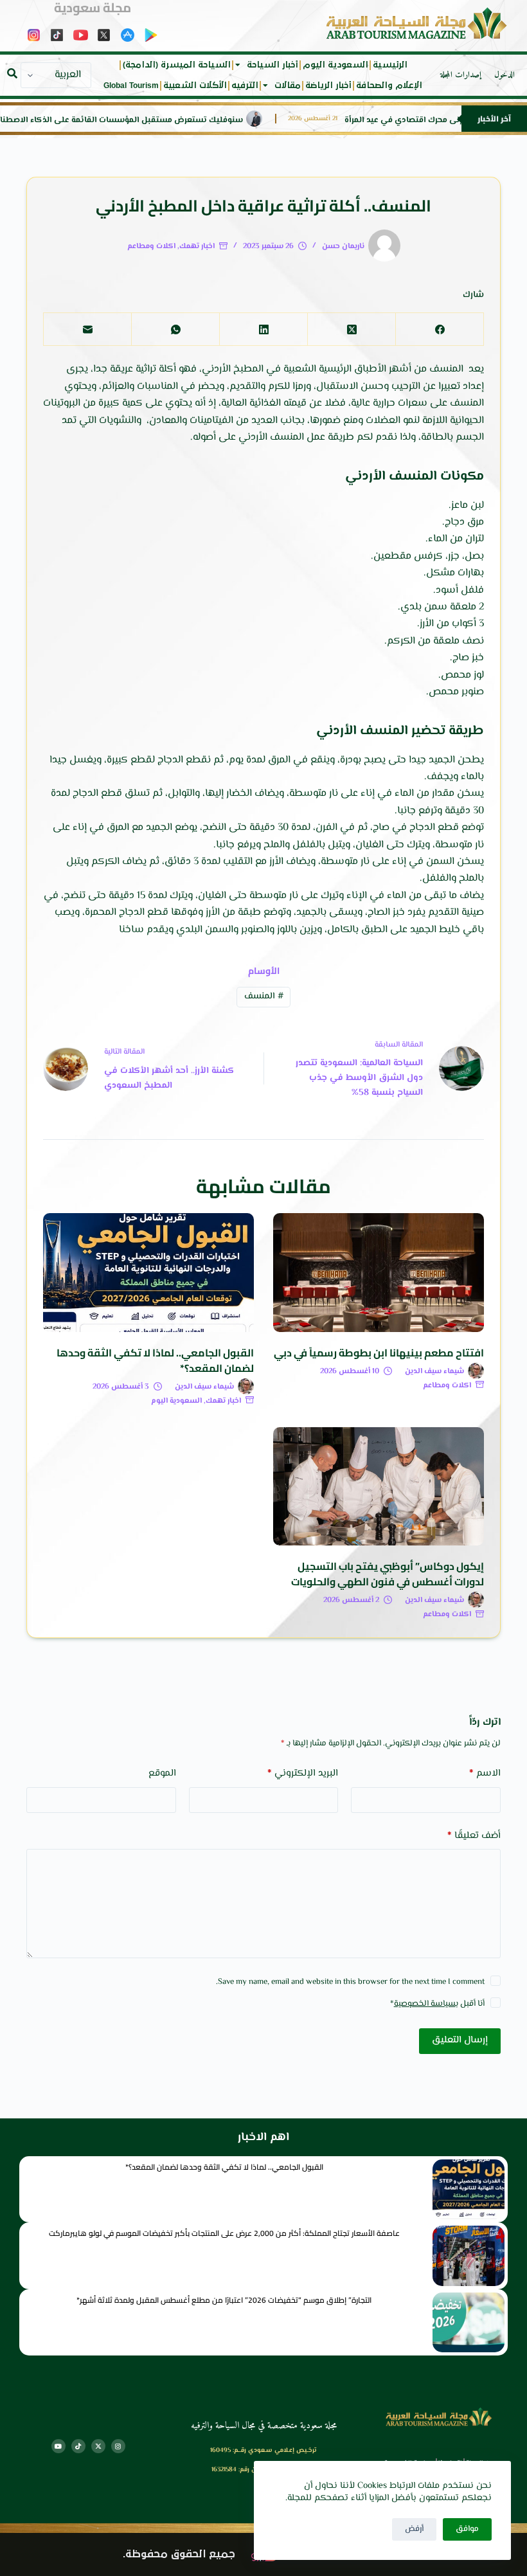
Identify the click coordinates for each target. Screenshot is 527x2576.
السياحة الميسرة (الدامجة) (177, 65)
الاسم (485, 1773)
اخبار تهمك (197, 247)
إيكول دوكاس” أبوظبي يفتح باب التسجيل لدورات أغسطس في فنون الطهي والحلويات (388, 1574)
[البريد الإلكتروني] (87, 329)
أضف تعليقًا (474, 1836)
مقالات (288, 86)
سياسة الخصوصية (425, 2004)
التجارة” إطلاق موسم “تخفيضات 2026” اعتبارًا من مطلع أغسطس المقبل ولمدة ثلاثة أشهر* (224, 2300)
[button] (12, 73)
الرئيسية (390, 65)
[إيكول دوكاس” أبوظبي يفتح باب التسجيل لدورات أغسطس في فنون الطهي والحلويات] (379, 1487)
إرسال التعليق (460, 2040)
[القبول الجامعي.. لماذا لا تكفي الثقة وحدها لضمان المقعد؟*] (148, 1273)
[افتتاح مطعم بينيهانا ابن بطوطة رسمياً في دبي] (379, 1273)
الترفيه (245, 86)
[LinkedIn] (263, 329)
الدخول (505, 75)
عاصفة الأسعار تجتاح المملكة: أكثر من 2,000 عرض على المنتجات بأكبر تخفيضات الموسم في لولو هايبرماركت (224, 2233)
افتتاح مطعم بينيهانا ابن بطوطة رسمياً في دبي (379, 1353)
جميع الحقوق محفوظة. (179, 2554)
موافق (467, 2529)
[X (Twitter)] (351, 329)
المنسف (264, 996)
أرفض (414, 2529)
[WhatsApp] (175, 329)
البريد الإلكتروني (303, 1773)
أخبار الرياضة (328, 86)
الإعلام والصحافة (389, 86)
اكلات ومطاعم (151, 247)
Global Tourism (131, 86)
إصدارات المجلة (461, 75)
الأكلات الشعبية (195, 86)
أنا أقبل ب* (437, 2004)
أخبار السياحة (272, 65)
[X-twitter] (98, 2446)
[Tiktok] (78, 2446)
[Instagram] (118, 2446)
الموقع (162, 1773)
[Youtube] (58, 2446)
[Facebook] (439, 329)
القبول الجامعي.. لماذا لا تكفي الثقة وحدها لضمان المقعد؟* (155, 1360)
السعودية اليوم (335, 65)
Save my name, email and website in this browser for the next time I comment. (350, 1982)
